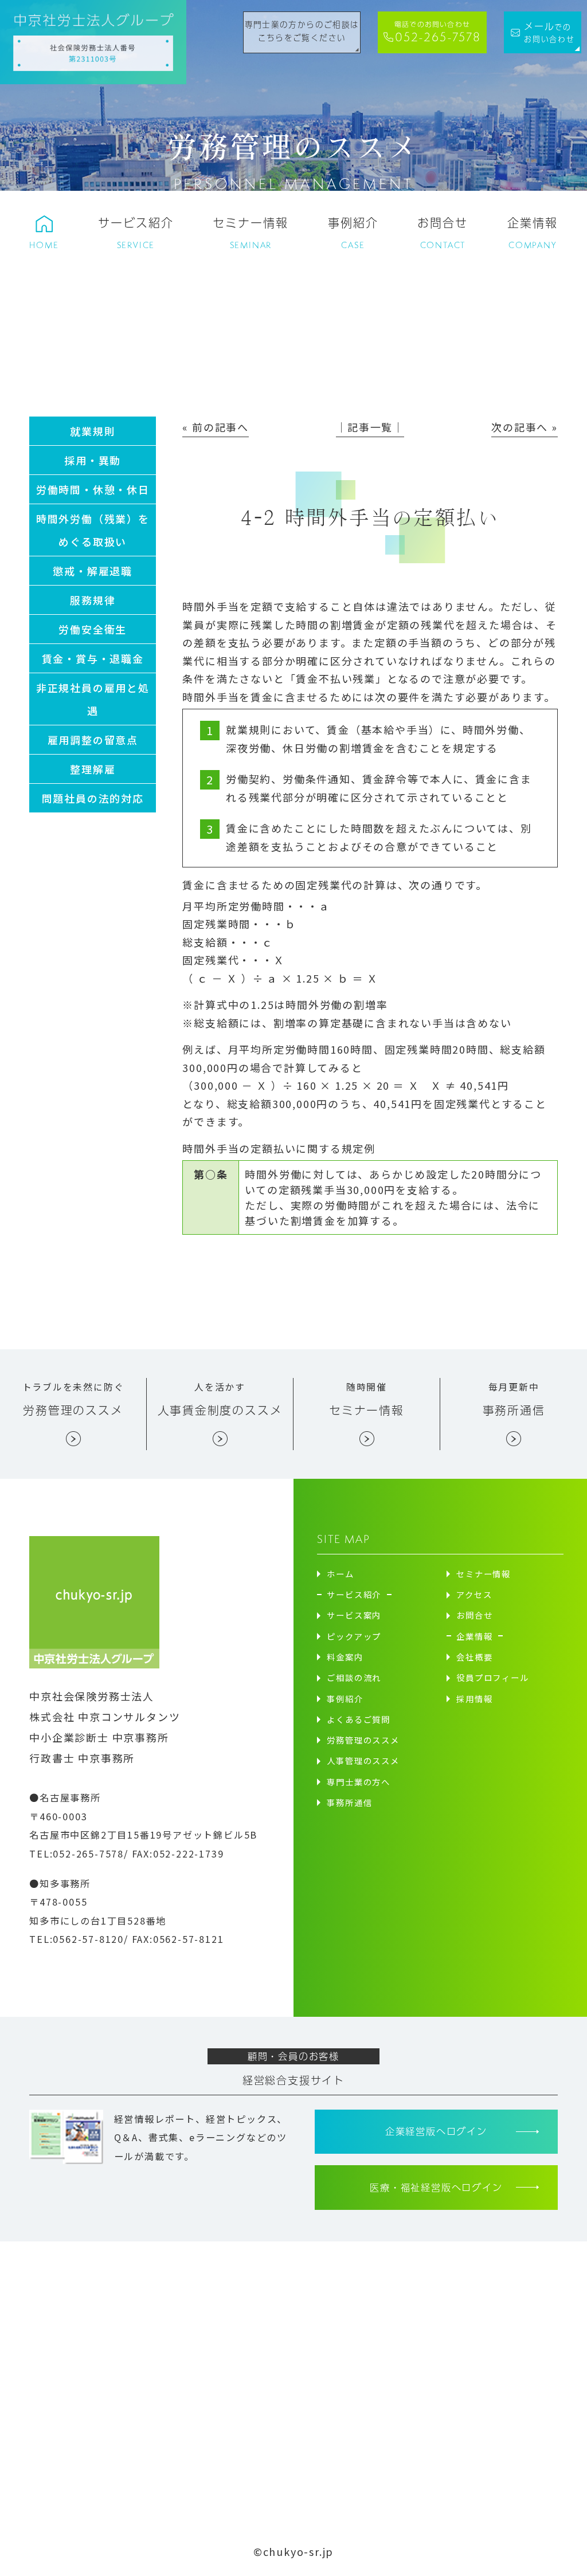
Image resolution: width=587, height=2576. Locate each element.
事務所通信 (349, 1802)
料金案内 (345, 1657)
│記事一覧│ (370, 427)
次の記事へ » (525, 427)
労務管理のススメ (363, 1740)
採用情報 (474, 1699)
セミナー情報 (484, 1574)
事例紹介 (345, 1699)
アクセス (474, 1594)
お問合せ (474, 1615)
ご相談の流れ (354, 1677)
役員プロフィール (492, 1677)
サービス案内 (354, 1615)
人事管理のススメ (363, 1760)
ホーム (340, 1574)
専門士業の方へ (359, 1782)
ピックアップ (354, 1636)
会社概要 (474, 1657)
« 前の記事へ (216, 427)
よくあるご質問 (359, 1719)
